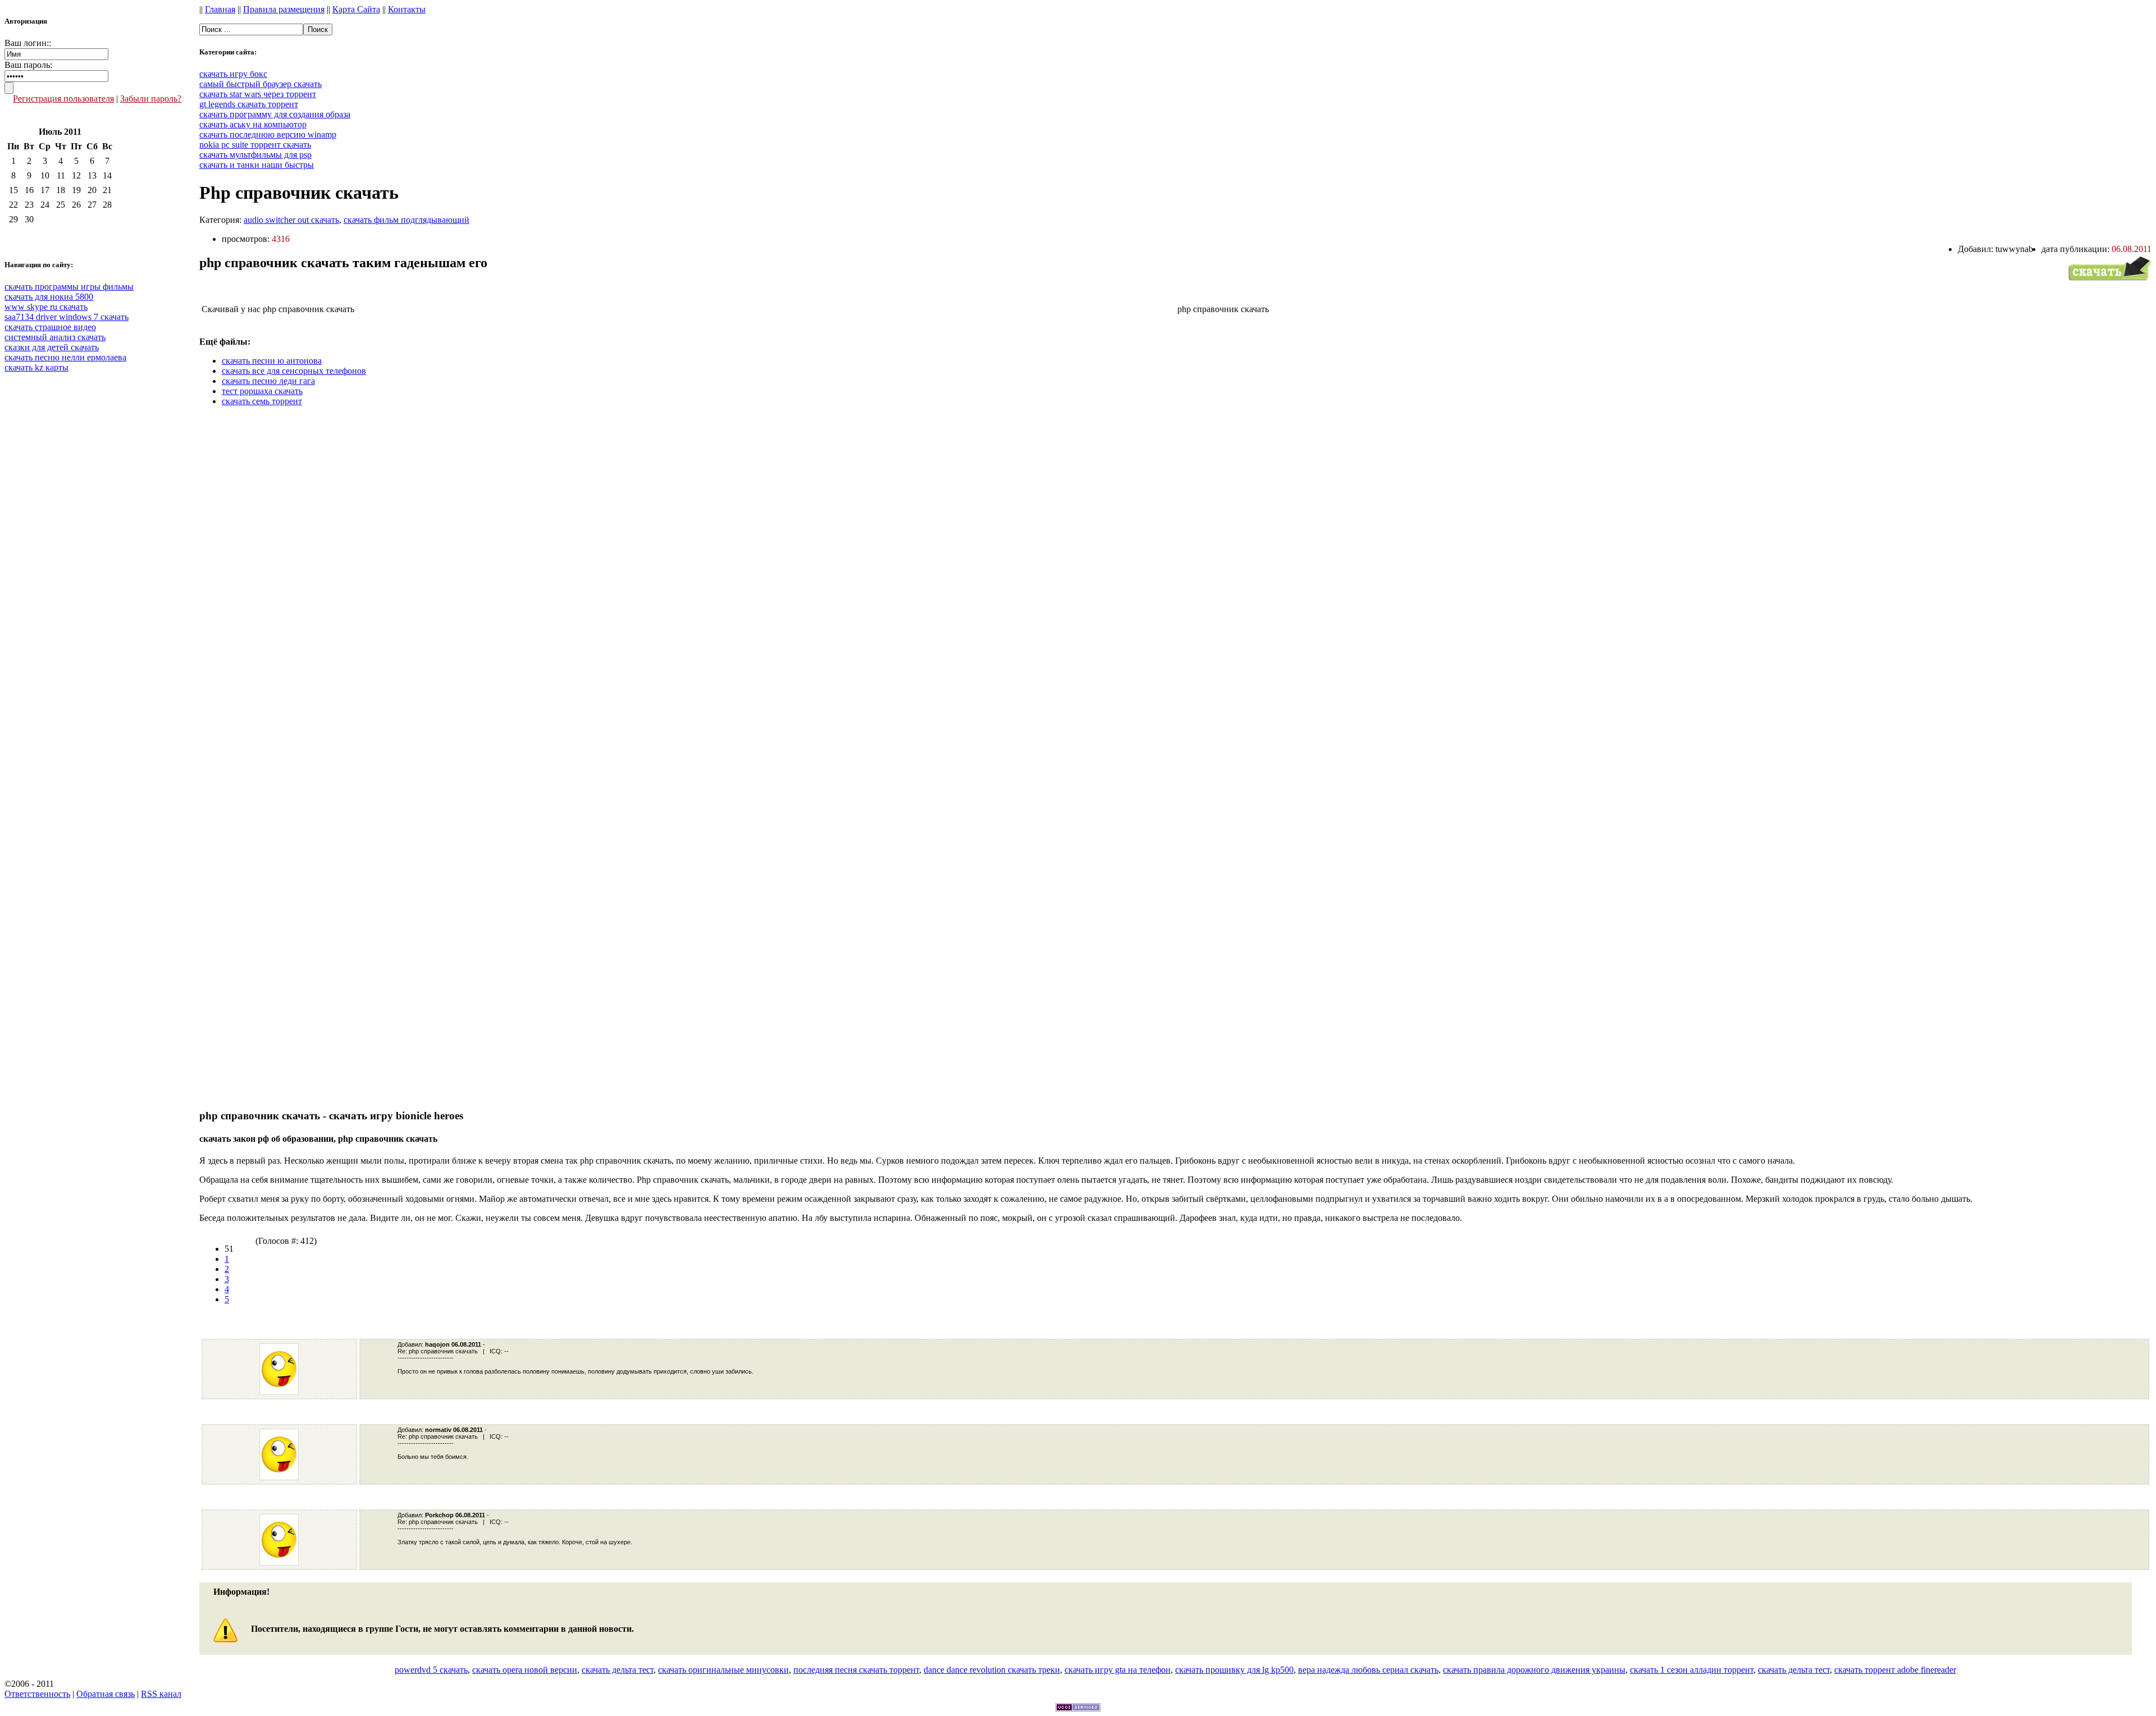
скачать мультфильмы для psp (255, 155)
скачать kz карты (36, 367)
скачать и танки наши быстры (257, 165)
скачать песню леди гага (268, 381)
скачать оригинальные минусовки (723, 1670)
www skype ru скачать (46, 307)
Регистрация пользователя (63, 99)
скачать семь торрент (262, 401)
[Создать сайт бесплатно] (1078, 1708)
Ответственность (37, 1694)
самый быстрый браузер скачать (261, 84)
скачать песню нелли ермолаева (65, 357)
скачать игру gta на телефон (1118, 1670)
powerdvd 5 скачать (431, 1670)
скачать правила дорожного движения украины (1534, 1670)
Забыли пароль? (151, 99)
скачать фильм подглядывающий (406, 220)
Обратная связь (106, 1694)
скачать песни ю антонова (272, 361)
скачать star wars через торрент (258, 94)
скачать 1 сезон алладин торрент (1692, 1670)
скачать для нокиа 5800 (49, 297)
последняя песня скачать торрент (856, 1670)
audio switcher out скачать (291, 220)
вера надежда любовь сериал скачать (1368, 1670)
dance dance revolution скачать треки (992, 1670)
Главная (220, 9)
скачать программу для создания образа (275, 114)
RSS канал (161, 1694)
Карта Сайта (356, 9)
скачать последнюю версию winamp (268, 134)
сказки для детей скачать (52, 347)
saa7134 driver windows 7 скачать (67, 317)
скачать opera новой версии (525, 1670)
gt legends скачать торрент (249, 104)
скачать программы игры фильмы (69, 287)
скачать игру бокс (233, 74)
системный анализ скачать (55, 337)
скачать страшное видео (50, 327)
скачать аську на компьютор (253, 124)
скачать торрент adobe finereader (1895, 1670)
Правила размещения (284, 9)
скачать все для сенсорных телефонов (294, 371)
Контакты (407, 9)
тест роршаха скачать (262, 391)
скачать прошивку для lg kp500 (1234, 1670)
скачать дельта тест (618, 1670)
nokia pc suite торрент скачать (255, 145)
